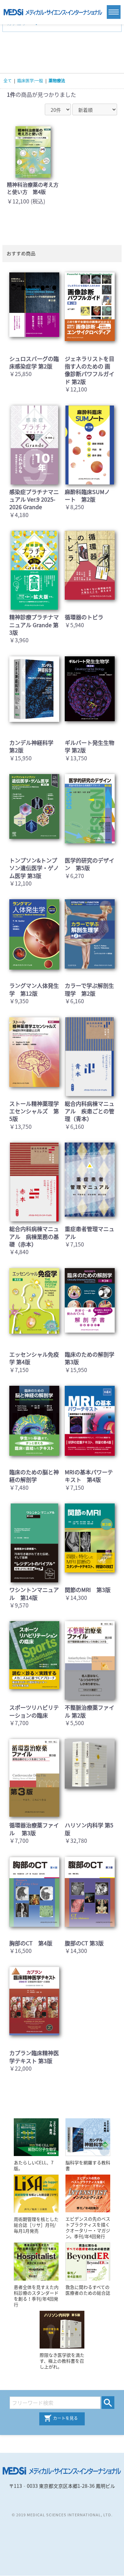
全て (8, 81)
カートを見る (65, 2418)
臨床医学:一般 (30, 81)
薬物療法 (57, 81)
